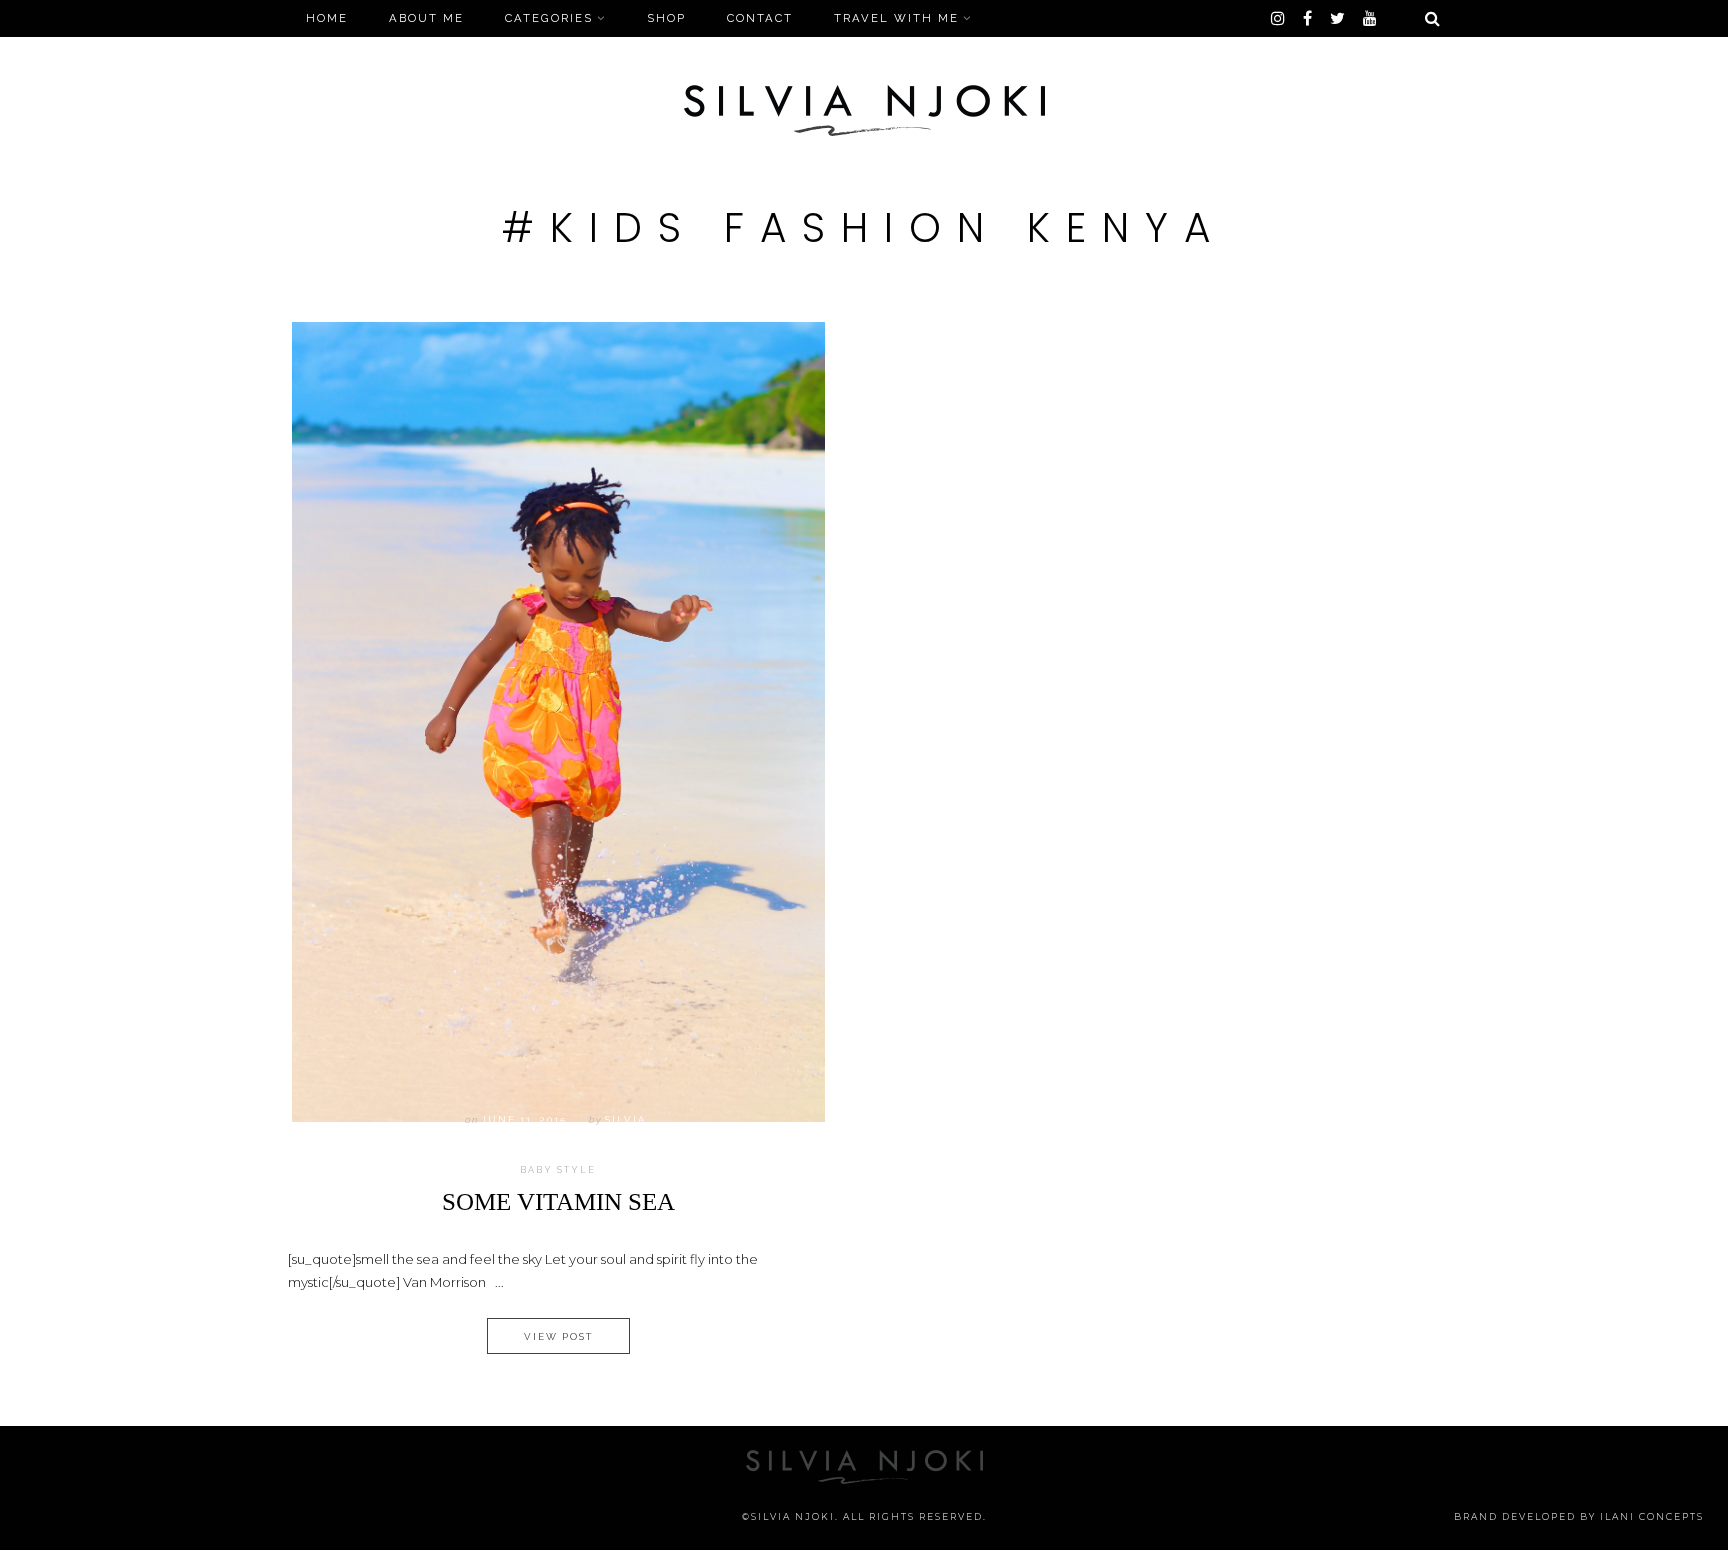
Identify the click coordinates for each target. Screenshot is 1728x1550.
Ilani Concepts (1652, 1516)
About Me (426, 18)
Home (327, 18)
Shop (666, 18)
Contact (760, 18)
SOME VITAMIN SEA (558, 1201)
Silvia (625, 1119)
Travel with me (896, 18)
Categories (549, 18)
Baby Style (558, 1170)
